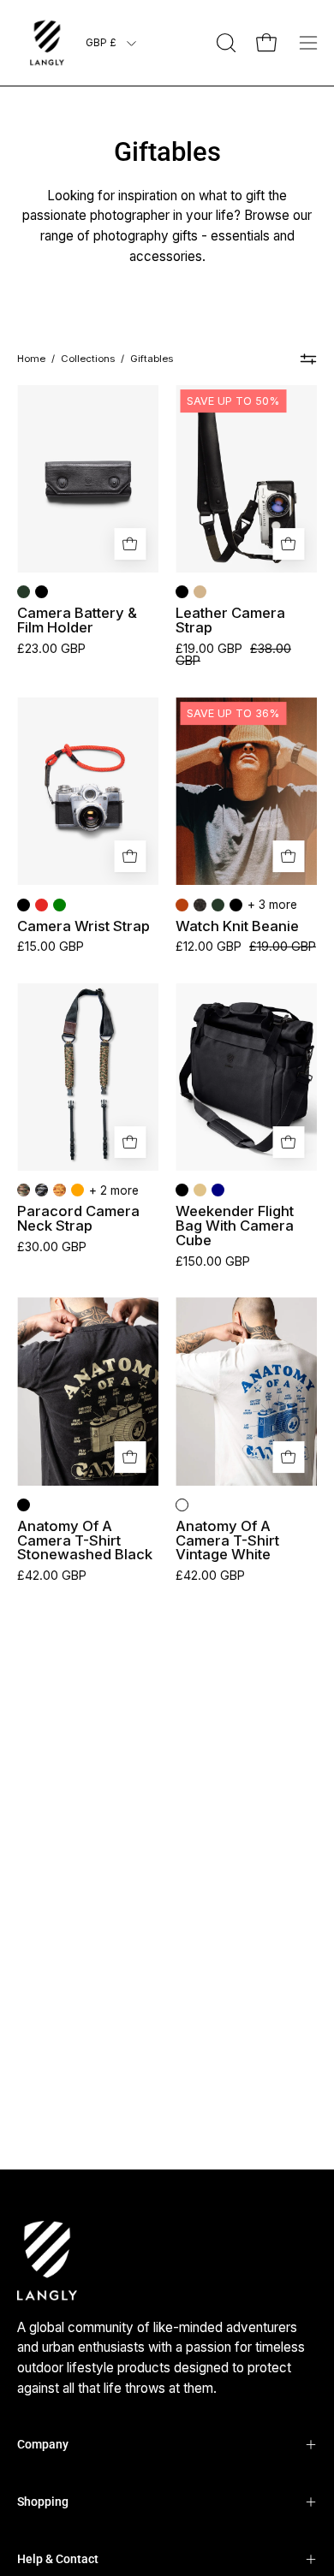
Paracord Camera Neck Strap (78, 1218)
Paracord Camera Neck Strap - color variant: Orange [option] (78, 1190)
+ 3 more (272, 905)
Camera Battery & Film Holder (77, 620)
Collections (88, 359)
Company (43, 2444)
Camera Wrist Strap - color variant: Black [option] (24, 905)
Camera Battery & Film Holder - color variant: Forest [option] (24, 592)
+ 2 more (114, 1190)
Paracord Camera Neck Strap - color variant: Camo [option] (24, 1190)
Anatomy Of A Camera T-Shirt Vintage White (227, 1540)
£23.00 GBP (51, 649)
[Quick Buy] (130, 544)
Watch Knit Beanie (237, 926)
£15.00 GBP (51, 947)
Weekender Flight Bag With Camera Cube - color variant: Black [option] (182, 1190)
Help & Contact (58, 2559)
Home (31, 359)
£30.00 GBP (52, 1247)
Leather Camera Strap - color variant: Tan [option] (200, 592)
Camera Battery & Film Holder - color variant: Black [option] (42, 592)
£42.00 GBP (52, 1576)
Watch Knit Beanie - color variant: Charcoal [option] (200, 905)
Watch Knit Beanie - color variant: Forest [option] (218, 905)
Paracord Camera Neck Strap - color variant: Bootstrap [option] (60, 1190)
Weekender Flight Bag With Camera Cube (235, 1226)
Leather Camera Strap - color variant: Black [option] (182, 592)
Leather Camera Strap (230, 620)
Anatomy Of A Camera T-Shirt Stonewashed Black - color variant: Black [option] (24, 1505)
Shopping (43, 2502)
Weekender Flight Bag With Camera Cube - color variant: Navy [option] (218, 1190)
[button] (224, 43)
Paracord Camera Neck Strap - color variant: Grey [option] (42, 1190)
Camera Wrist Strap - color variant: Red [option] (42, 905)
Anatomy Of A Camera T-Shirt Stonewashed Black (85, 1540)
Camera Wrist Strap (83, 926)
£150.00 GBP (213, 1261)
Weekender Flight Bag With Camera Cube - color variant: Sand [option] (200, 1190)
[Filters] (308, 359)
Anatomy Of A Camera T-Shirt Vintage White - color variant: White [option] (182, 1505)
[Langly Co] (47, 43)
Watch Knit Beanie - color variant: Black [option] (236, 905)
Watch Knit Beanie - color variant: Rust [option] (182, 905)
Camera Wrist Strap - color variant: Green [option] (60, 905)
